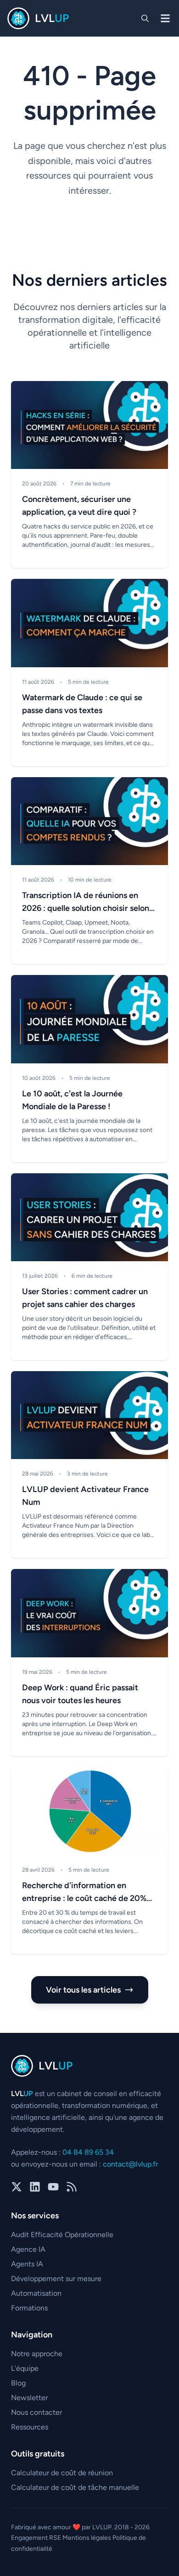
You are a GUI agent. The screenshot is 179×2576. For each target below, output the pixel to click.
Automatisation (36, 2293)
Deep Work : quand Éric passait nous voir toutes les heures (80, 1694)
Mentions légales (87, 2538)
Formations (29, 2308)
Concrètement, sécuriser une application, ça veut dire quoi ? (79, 506)
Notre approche (37, 2354)
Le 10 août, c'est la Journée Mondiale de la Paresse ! (72, 1100)
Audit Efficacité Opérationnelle (62, 2235)
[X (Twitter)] (17, 2188)
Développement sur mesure (56, 2279)
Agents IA (27, 2264)
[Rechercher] (145, 18)
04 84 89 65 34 (88, 2152)
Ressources (30, 2427)
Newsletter (29, 2398)
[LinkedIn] (35, 2188)
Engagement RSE (37, 2538)
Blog (18, 2383)
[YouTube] (53, 2188)
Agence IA (28, 2249)
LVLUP (102, 2527)
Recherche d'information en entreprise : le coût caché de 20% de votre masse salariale (84, 1893)
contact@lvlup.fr (130, 2164)
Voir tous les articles (83, 1990)
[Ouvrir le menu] (165, 18)
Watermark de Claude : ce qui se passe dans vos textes (82, 704)
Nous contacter (36, 2412)
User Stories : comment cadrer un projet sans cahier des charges (85, 1298)
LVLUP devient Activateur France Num (85, 1496)
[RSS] (72, 2188)
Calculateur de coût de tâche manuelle (75, 2487)
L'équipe (25, 2368)
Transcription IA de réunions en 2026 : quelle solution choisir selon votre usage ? (86, 902)
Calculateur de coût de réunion (62, 2473)
